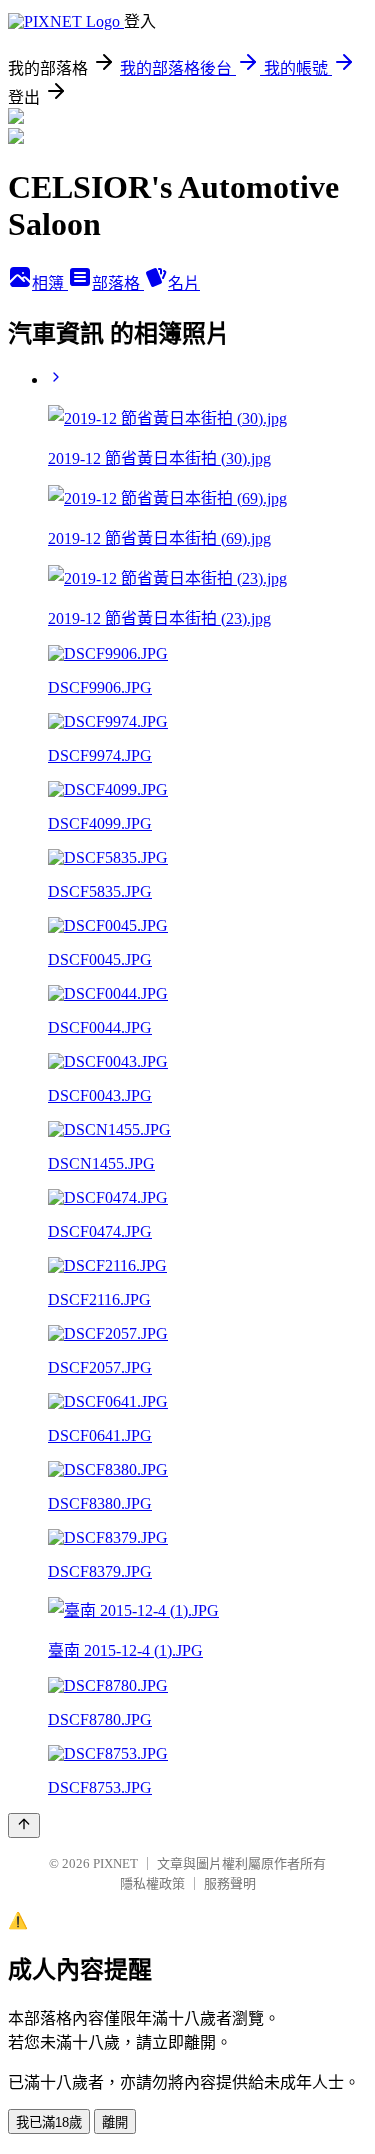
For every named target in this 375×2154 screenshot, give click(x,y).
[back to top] (24, 1825)
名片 (184, 283)
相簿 (50, 283)
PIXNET (115, 1863)
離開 (115, 2122)
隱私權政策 (152, 1883)
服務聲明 (230, 1883)
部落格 (118, 283)
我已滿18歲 (49, 2122)
